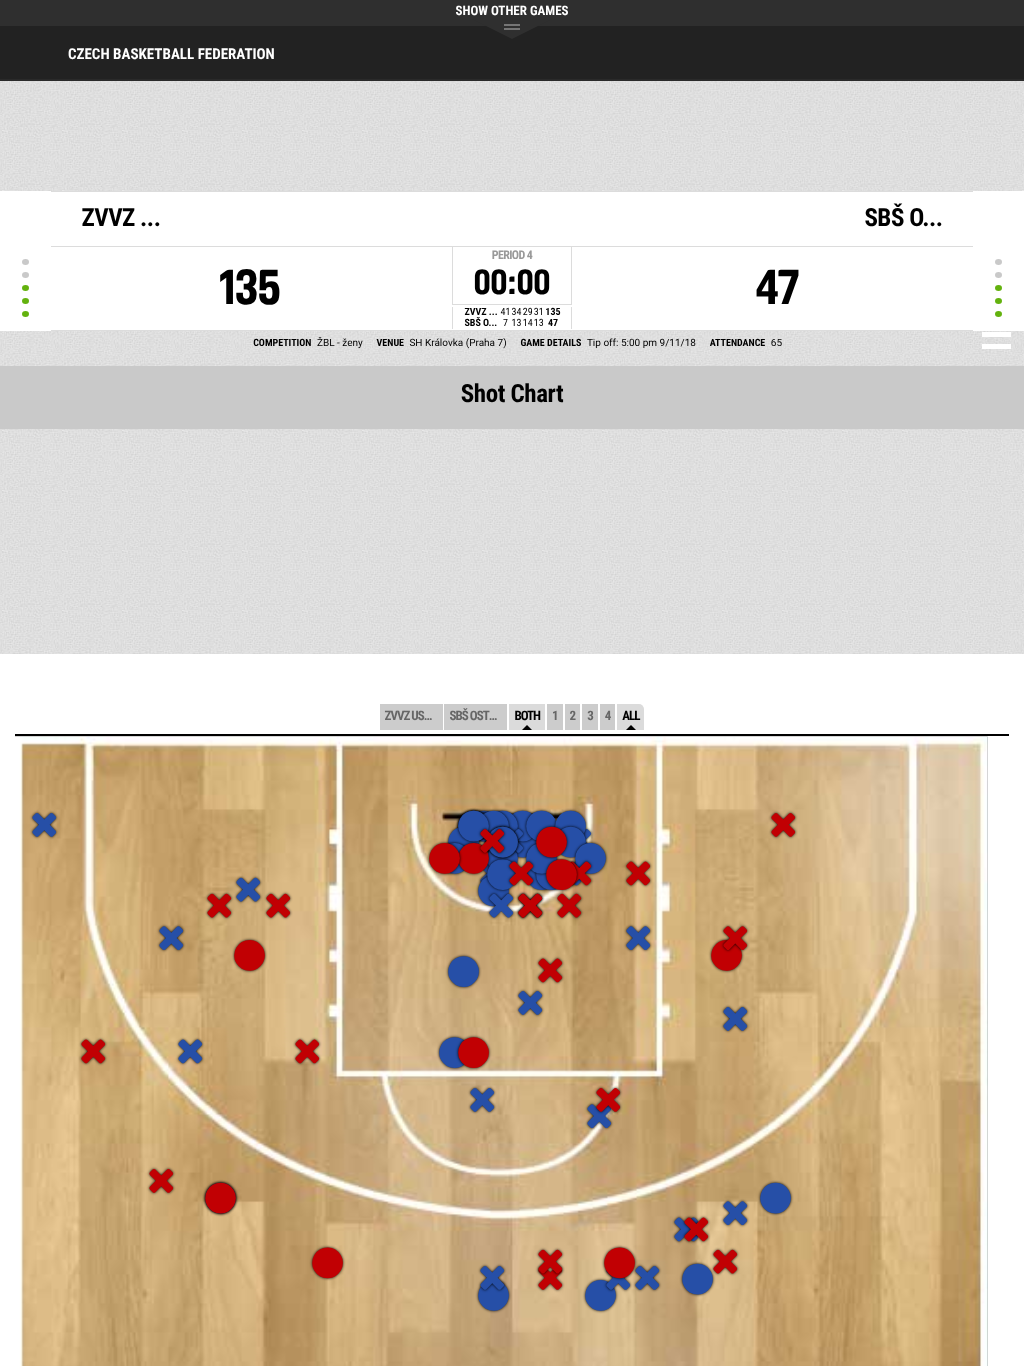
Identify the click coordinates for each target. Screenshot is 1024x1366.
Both (527, 716)
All (630, 716)
